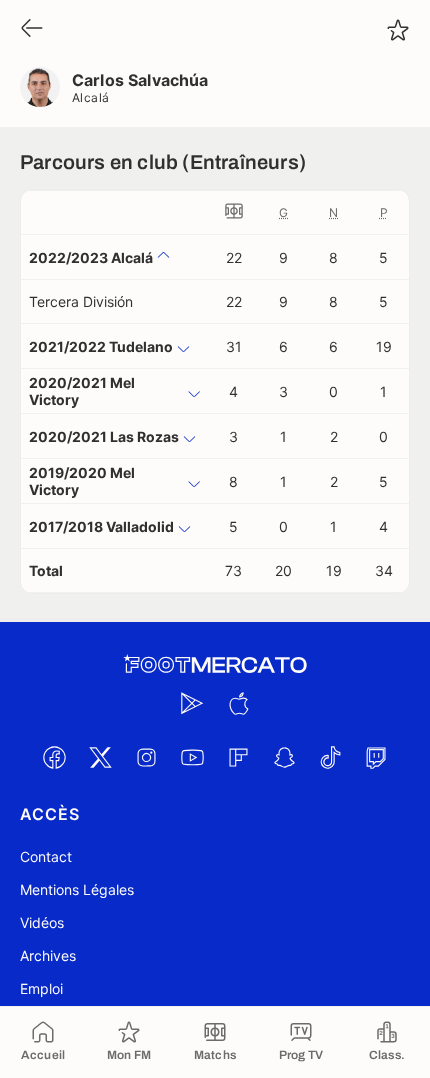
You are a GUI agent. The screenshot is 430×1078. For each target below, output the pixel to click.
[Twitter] (100, 757)
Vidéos (42, 922)
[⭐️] (398, 30)
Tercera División (81, 301)
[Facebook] (54, 757)
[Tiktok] (330, 757)
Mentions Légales (77, 889)
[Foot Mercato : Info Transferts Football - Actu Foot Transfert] (215, 665)
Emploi (41, 988)
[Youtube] (192, 757)
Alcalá (91, 97)
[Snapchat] (284, 757)
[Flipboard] (238, 757)
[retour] (32, 29)
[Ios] (238, 703)
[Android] (192, 703)
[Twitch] (376, 757)
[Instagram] (146, 757)
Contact (46, 856)
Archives (48, 955)
